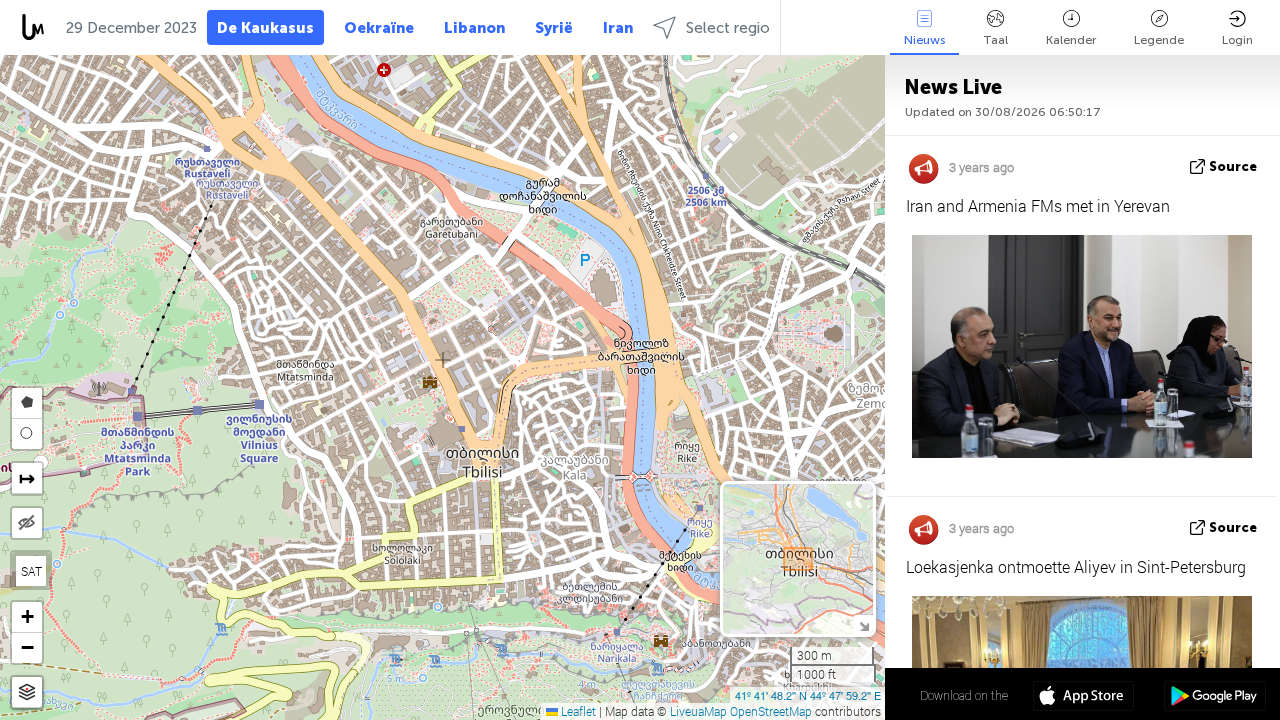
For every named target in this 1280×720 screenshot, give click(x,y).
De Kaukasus (265, 28)
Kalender (1071, 40)
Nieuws (924, 40)
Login (1237, 40)
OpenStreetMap (771, 711)
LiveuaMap (698, 711)
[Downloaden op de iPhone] (1083, 698)
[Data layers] (27, 692)
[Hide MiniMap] (863, 624)
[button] (27, 617)
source (1233, 166)
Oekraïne (379, 28)
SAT (31, 571)
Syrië (554, 28)
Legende (1159, 40)
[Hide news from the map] (27, 523)
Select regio (728, 28)
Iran (618, 28)
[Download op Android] (1214, 698)
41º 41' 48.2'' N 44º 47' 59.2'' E (808, 695)
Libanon (474, 28)
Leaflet (577, 711)
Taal (995, 40)
